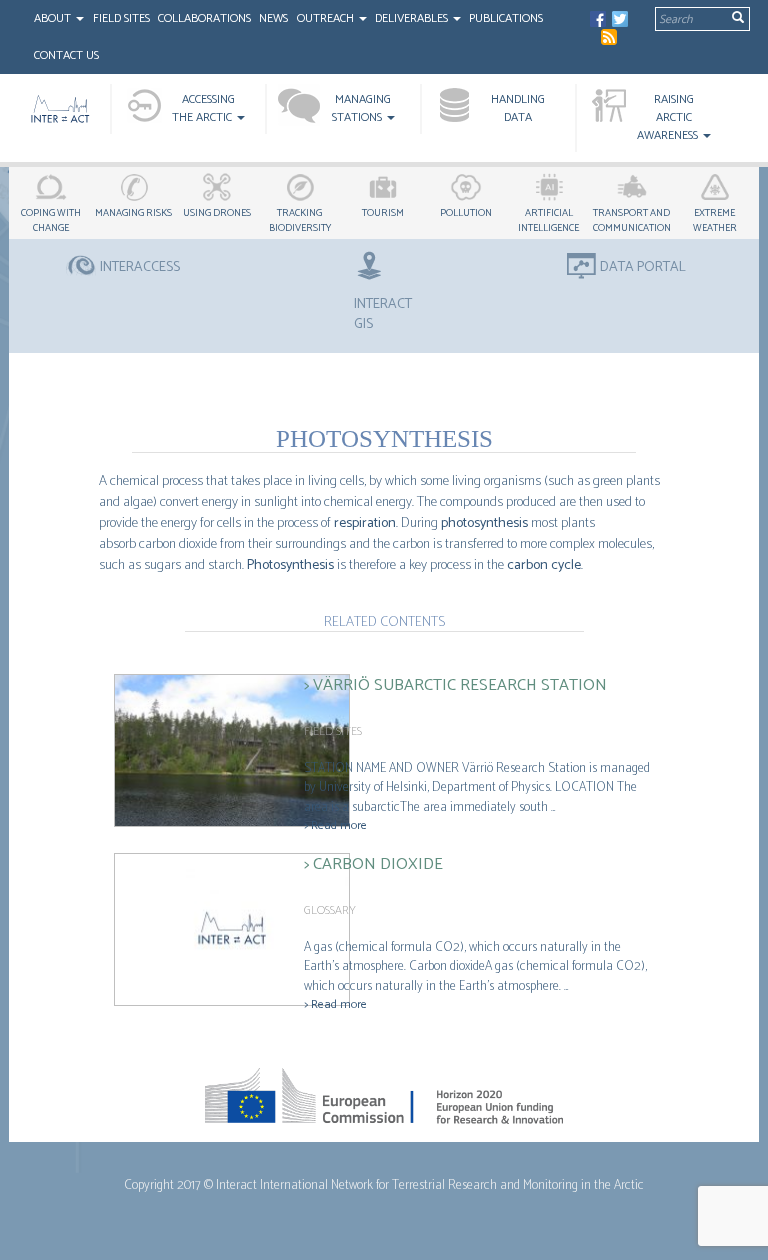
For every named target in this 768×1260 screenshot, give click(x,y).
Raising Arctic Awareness (669, 117)
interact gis (383, 314)
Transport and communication (632, 220)
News (273, 18)
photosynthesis (484, 523)
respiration (365, 523)
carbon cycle (544, 565)
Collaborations (204, 18)
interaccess (140, 268)
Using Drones (217, 213)
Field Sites (121, 18)
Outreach (327, 18)
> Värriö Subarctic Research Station (455, 685)
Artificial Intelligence (548, 220)
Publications (506, 18)
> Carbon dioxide (373, 864)
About (54, 18)
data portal (643, 268)
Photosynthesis (290, 565)
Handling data (518, 108)
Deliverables (413, 18)
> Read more (335, 825)
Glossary (330, 911)
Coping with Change (51, 220)
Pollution (466, 213)
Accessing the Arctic (203, 108)
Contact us (66, 55)
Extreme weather (715, 220)
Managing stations (362, 108)
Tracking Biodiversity (300, 220)
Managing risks (133, 213)
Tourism (383, 213)
